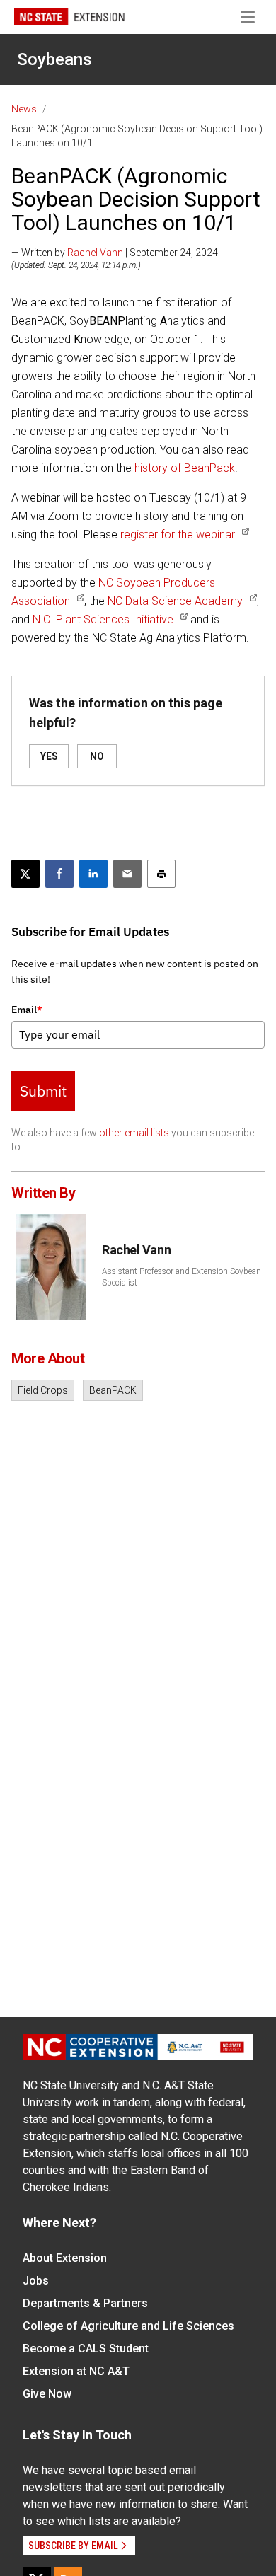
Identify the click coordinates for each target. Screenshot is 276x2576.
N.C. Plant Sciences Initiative (103, 619)
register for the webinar (178, 535)
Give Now (47, 2394)
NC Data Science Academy (175, 601)
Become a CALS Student (86, 2349)
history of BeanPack (185, 468)
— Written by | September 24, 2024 (115, 253)
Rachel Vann (95, 253)
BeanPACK (113, 1390)
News (24, 109)
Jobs (36, 2281)
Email (27, 1010)
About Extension (65, 2258)
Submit (43, 1091)
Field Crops (43, 1390)
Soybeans (54, 59)
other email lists (134, 1133)
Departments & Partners (85, 2303)
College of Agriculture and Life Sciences (128, 2326)
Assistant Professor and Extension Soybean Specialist (182, 1277)
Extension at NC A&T (76, 2371)
